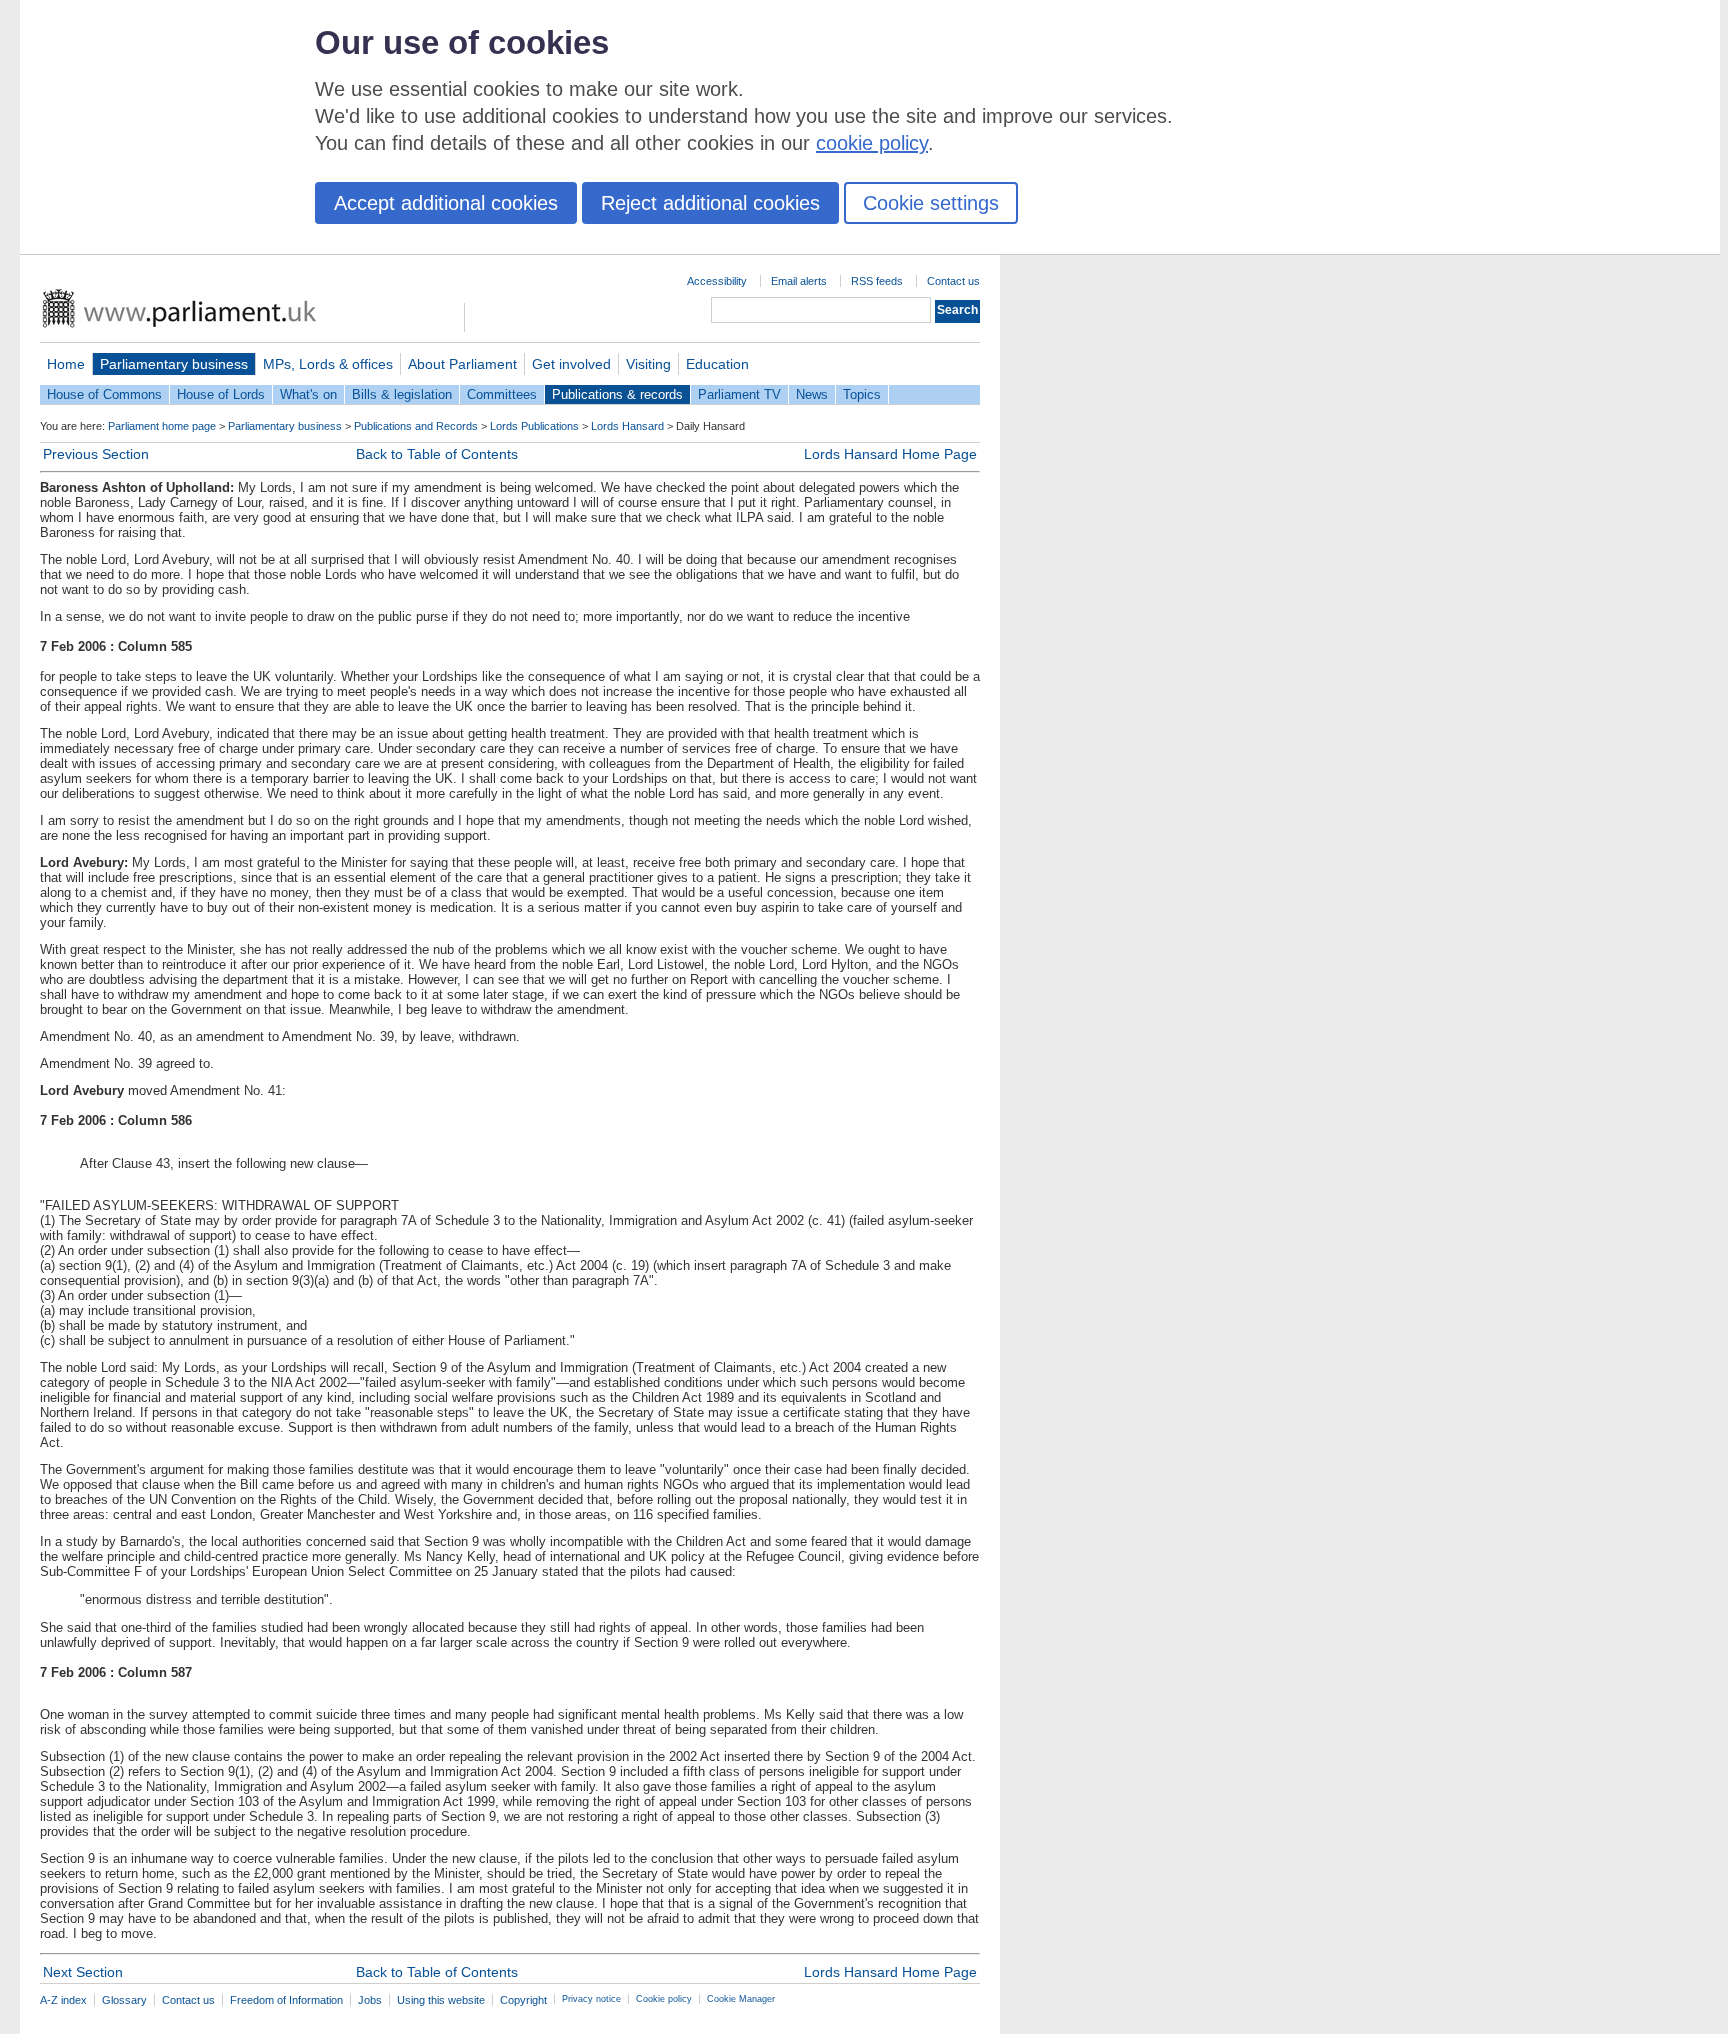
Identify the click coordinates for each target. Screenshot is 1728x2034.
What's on (308, 394)
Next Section (83, 1972)
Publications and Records (416, 426)
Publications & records (617, 394)
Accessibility (717, 281)
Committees (502, 394)
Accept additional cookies (446, 203)
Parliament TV (739, 394)
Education (717, 364)
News (812, 394)
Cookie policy (664, 1999)
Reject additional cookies (710, 203)
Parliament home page (162, 426)
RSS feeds (877, 281)
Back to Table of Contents (437, 454)
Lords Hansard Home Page (890, 454)
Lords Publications (534, 426)
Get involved (571, 364)
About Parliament (462, 364)
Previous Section (96, 454)
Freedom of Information (286, 2000)
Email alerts (799, 281)
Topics (862, 394)
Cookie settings (931, 203)
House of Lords (221, 394)
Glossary (124, 2000)
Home (66, 364)
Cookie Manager (741, 1999)
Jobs (370, 2000)
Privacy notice (591, 1999)
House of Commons (104, 394)
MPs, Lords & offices (328, 364)
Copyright (523, 2000)
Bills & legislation (402, 394)
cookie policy (872, 143)
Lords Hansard (627, 426)
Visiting (648, 364)
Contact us (953, 281)
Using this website (441, 2000)
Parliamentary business (174, 364)
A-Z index (63, 2000)
